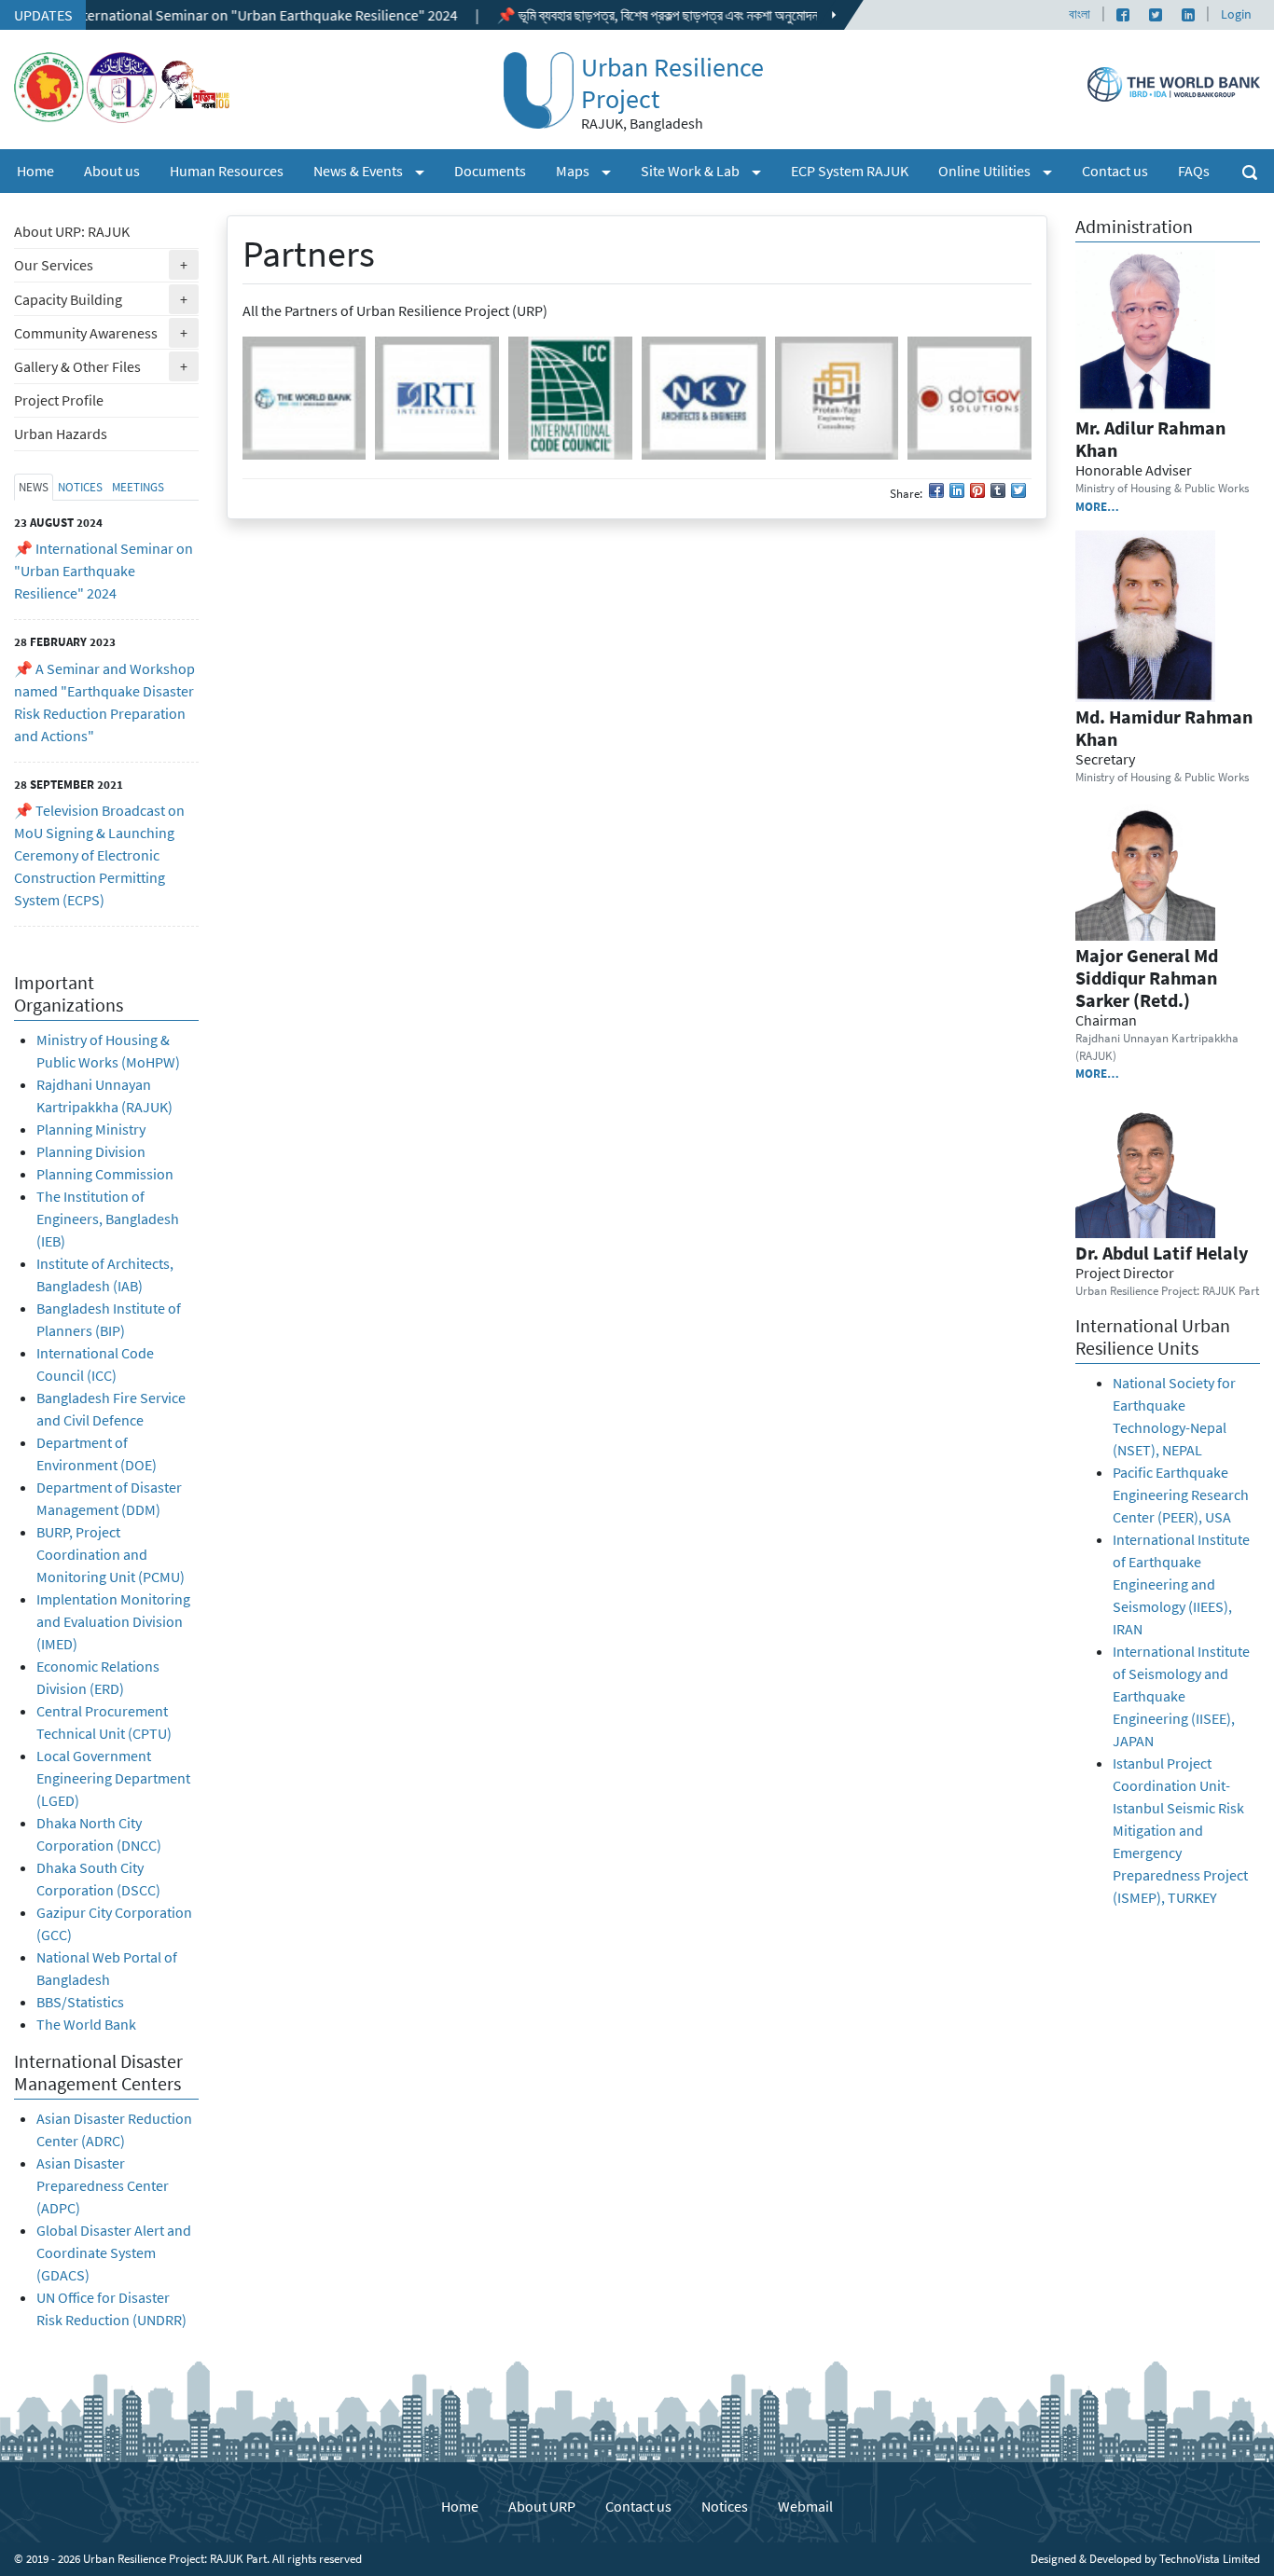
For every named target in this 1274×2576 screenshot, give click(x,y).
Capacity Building (106, 299)
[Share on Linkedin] (957, 490)
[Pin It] (977, 490)
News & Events (376, 170)
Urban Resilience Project (672, 83)
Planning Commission (105, 1174)
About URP (542, 2506)
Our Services (106, 264)
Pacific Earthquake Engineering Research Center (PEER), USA (1181, 1495)
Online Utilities (1003, 170)
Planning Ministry (91, 1129)
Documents (490, 171)
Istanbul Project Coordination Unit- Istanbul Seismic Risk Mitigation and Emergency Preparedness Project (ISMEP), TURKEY (1180, 1830)
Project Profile (59, 400)
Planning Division (91, 1151)
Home (35, 171)
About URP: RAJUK (72, 231)
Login (1236, 14)
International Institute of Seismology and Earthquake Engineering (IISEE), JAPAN (1181, 1696)
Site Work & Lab (708, 170)
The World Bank (86, 2024)
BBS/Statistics (82, 2002)
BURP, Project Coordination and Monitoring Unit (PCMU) (111, 1554)
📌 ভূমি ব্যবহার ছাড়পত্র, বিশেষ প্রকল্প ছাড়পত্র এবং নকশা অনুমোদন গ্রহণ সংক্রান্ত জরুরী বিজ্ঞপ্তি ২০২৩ (681, 15)
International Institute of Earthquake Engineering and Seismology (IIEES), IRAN (1181, 1584)
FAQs (1194, 171)
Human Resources (227, 171)
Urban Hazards (61, 434)
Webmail (805, 2506)
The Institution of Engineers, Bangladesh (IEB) (108, 1219)
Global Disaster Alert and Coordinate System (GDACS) (114, 2252)
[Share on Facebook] (936, 490)
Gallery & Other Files (106, 366)
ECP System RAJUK (850, 171)
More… (1097, 506)
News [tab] (34, 487)
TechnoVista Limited (1210, 2558)
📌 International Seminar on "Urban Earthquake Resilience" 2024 (104, 571)
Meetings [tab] (138, 487)
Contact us (1115, 171)
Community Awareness (106, 332)
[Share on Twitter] (1018, 490)
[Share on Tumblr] (998, 490)
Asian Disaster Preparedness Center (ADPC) (103, 2185)
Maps (591, 170)
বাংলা (1080, 14)
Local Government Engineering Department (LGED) (113, 1778)
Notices (725, 2506)
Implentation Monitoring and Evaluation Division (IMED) (113, 1621)
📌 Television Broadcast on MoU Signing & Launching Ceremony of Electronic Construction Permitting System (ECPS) (99, 855)
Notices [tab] (80, 487)
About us (112, 171)
